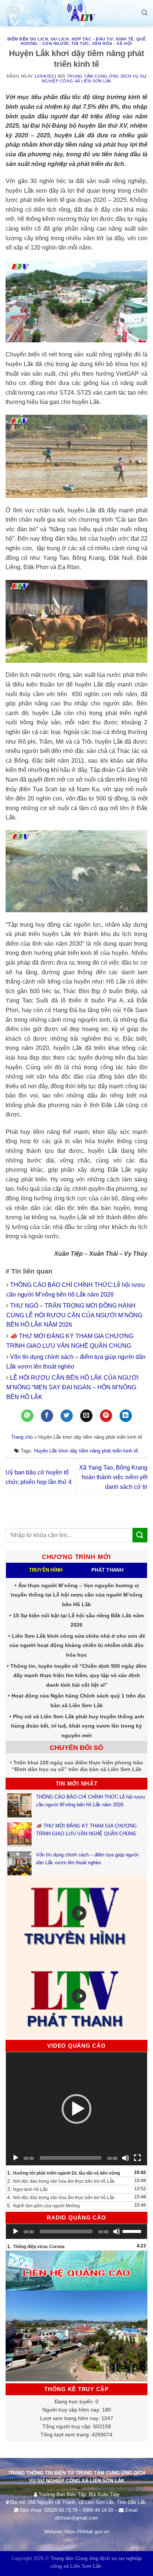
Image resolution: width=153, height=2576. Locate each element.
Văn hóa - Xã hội (112, 43)
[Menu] (12, 13)
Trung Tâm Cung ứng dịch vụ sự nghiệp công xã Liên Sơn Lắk (94, 79)
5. (43, 2205)
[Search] (144, 13)
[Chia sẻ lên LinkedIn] (126, 1416)
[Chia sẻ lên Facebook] (47, 1416)
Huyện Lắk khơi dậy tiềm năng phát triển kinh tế (86, 1451)
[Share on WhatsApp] (27, 1416)
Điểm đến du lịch (28, 39)
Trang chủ (22, 1437)
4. (61, 2197)
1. (64, 2173)
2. (61, 2181)
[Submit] (140, 1535)
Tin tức (80, 43)
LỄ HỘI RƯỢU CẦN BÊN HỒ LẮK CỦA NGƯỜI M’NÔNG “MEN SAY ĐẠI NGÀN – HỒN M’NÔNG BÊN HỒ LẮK (72, 1387)
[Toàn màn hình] (137, 2158)
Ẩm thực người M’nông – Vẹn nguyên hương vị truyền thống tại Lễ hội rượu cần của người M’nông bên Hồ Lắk (77, 1595)
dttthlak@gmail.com (76, 2518)
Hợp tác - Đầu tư (92, 39)
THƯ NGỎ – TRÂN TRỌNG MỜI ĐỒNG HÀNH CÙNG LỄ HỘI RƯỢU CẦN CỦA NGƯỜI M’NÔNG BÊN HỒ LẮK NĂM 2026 (74, 1315)
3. (27, 2189)
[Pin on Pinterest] (106, 1416)
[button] (76, 2109)
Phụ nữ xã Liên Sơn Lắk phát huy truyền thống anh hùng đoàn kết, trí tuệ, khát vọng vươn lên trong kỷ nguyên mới (78, 1726)
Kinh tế (125, 39)
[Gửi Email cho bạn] (86, 1416)
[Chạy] (16, 2158)
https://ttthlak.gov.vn (87, 2532)
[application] (76, 2109)
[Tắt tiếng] (126, 2158)
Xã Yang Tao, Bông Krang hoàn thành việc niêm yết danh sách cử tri (113, 1477)
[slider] (133, 2231)
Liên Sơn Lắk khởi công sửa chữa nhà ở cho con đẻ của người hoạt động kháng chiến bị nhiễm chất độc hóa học (77, 1645)
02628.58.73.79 (61, 2510)
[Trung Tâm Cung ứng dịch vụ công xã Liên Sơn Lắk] (76, 13)
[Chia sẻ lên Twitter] (67, 1416)
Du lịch (60, 39)
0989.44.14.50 (98, 2510)
